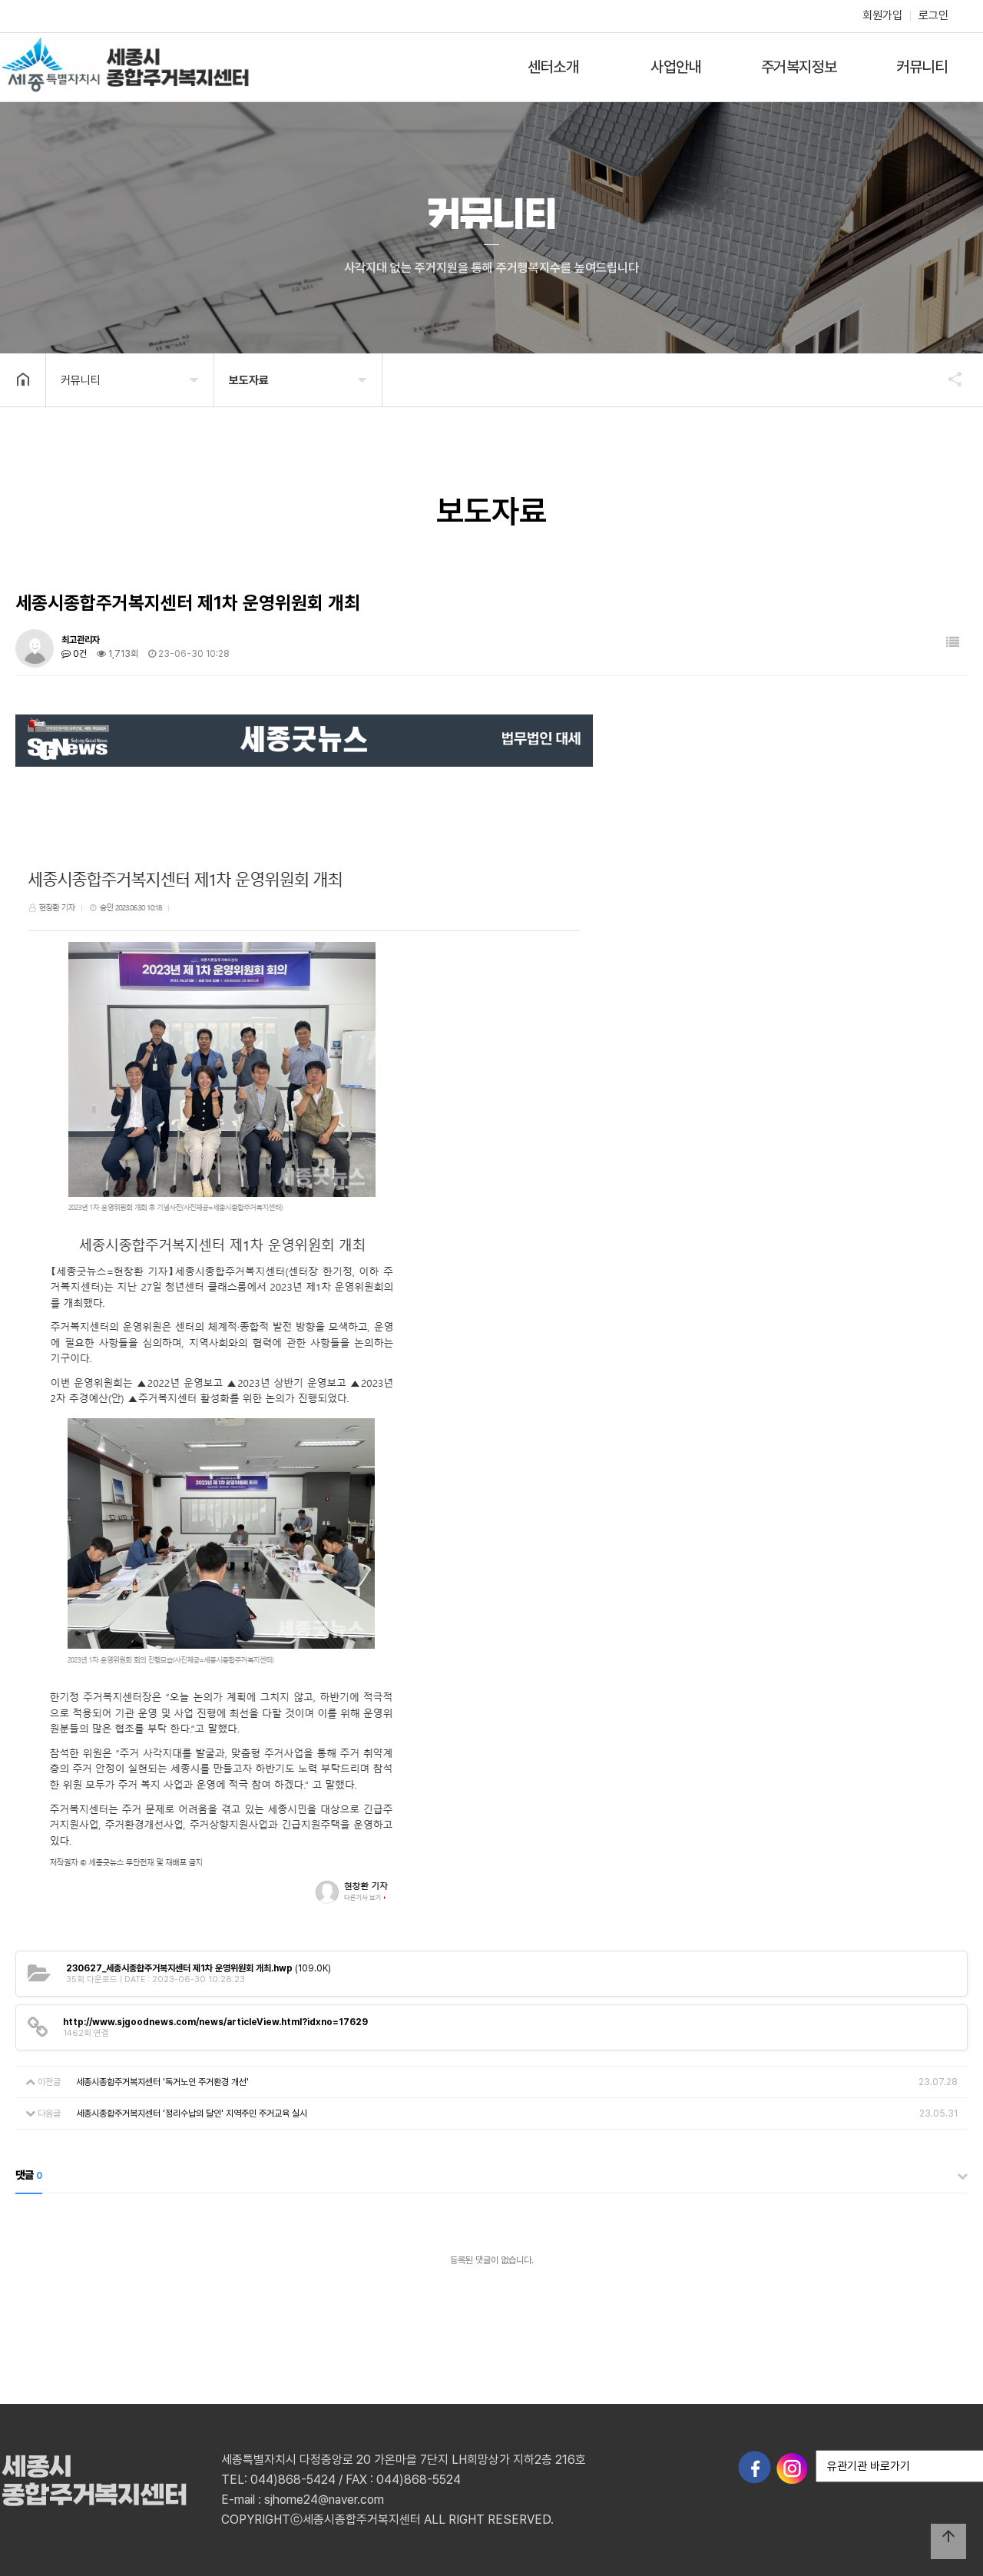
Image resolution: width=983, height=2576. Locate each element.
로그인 (933, 15)
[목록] (953, 643)
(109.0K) (199, 1968)
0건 (79, 654)
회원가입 (882, 15)
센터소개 (553, 67)
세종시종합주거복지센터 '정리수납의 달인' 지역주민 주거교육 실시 (192, 2114)
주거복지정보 (799, 67)
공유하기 (948, 379)
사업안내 (676, 67)
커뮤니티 (922, 67)
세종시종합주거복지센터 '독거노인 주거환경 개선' (162, 2082)
